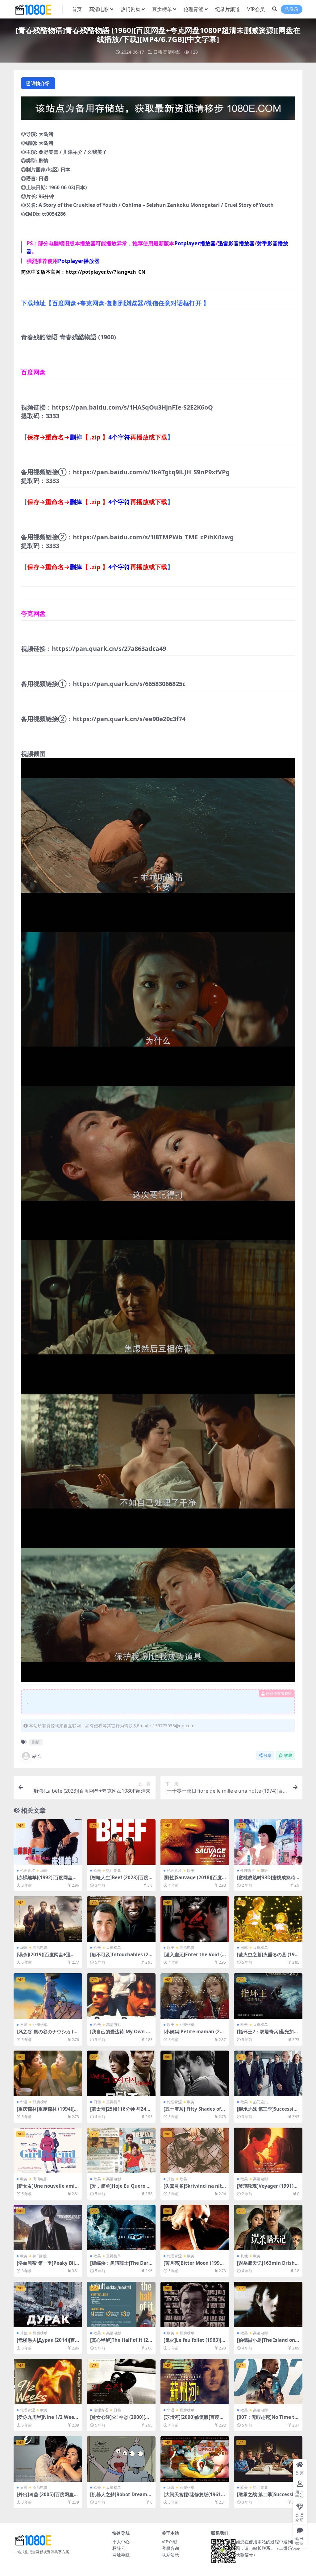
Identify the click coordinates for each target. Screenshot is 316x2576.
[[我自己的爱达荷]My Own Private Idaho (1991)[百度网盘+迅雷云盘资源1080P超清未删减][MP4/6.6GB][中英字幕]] (121, 1996)
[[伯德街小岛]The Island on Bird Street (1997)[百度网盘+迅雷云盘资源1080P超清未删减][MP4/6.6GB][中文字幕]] (268, 2305)
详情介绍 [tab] (40, 83)
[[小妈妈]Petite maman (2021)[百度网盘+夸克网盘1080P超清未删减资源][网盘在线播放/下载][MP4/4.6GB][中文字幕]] (195, 1996)
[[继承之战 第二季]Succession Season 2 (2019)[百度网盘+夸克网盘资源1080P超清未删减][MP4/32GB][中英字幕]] (268, 2459)
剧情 (36, 1742)
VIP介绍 (169, 2542)
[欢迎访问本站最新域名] (158, 110)
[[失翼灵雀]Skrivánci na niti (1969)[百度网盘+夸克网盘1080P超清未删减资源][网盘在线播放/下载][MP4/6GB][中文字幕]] (195, 2150)
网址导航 (121, 2555)
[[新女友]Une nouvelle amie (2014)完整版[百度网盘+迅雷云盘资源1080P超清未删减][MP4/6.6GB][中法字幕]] (48, 2150)
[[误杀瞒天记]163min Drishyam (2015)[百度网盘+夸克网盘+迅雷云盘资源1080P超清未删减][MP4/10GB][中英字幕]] (268, 2227)
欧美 (97, 1870)
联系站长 (170, 2555)
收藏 (288, 1755)
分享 (268, 1755)
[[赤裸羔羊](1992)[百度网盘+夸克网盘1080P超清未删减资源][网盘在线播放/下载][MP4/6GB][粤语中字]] (48, 1842)
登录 (294, 9)
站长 (37, 1756)
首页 (77, 9)
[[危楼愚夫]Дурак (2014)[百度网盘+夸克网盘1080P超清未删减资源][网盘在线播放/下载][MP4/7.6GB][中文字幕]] (48, 2305)
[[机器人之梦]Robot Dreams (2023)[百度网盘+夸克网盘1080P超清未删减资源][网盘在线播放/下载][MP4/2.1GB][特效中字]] (121, 2459)
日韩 (158, 52)
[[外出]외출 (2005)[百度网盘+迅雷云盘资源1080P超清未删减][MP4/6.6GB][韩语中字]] (48, 2459)
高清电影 (99, 9)
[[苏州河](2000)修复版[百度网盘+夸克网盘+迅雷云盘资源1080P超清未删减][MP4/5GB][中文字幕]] (195, 2382)
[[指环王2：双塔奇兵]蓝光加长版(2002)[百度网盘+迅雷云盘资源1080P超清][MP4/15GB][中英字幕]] (268, 1996)
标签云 (119, 2548)
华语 (44, 1870)
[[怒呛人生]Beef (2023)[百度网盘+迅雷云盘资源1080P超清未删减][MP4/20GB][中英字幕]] (121, 1842)
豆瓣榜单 (162, 9)
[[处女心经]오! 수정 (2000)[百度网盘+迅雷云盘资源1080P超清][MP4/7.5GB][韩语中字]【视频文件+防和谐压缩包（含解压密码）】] (121, 2382)
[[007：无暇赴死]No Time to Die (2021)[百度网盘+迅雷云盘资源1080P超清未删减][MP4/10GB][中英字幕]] (268, 2382)
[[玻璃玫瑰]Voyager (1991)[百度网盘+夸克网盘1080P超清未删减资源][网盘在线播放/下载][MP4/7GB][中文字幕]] (268, 2150)
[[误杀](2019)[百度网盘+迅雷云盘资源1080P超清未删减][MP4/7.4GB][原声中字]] (48, 1919)
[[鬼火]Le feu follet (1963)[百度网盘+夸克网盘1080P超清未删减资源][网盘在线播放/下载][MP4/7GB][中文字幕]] (195, 2305)
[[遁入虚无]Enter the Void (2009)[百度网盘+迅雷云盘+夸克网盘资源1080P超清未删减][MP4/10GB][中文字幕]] (195, 1919)
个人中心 (121, 2542)
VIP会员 (256, 9)
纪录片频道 (227, 9)
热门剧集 (131, 9)
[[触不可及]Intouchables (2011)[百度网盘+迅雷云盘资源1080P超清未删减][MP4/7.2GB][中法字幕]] (121, 1919)
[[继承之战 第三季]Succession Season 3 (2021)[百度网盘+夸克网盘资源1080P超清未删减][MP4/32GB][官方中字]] (268, 2073)
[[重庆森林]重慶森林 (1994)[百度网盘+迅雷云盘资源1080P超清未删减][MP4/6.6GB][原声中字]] (48, 2073)
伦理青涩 (193, 9)
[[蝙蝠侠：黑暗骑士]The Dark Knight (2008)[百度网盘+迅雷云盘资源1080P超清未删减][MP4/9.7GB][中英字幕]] (121, 2227)
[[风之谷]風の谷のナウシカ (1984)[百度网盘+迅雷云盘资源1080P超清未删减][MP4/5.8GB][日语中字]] (48, 1996)
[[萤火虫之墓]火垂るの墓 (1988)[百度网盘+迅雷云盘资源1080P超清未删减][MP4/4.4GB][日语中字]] (268, 1919)
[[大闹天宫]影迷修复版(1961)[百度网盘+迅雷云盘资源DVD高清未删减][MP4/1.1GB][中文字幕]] (195, 2459)
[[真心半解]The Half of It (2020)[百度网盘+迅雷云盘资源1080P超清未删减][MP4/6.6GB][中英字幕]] (121, 2305)
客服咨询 (170, 2548)
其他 (171, 2179)
